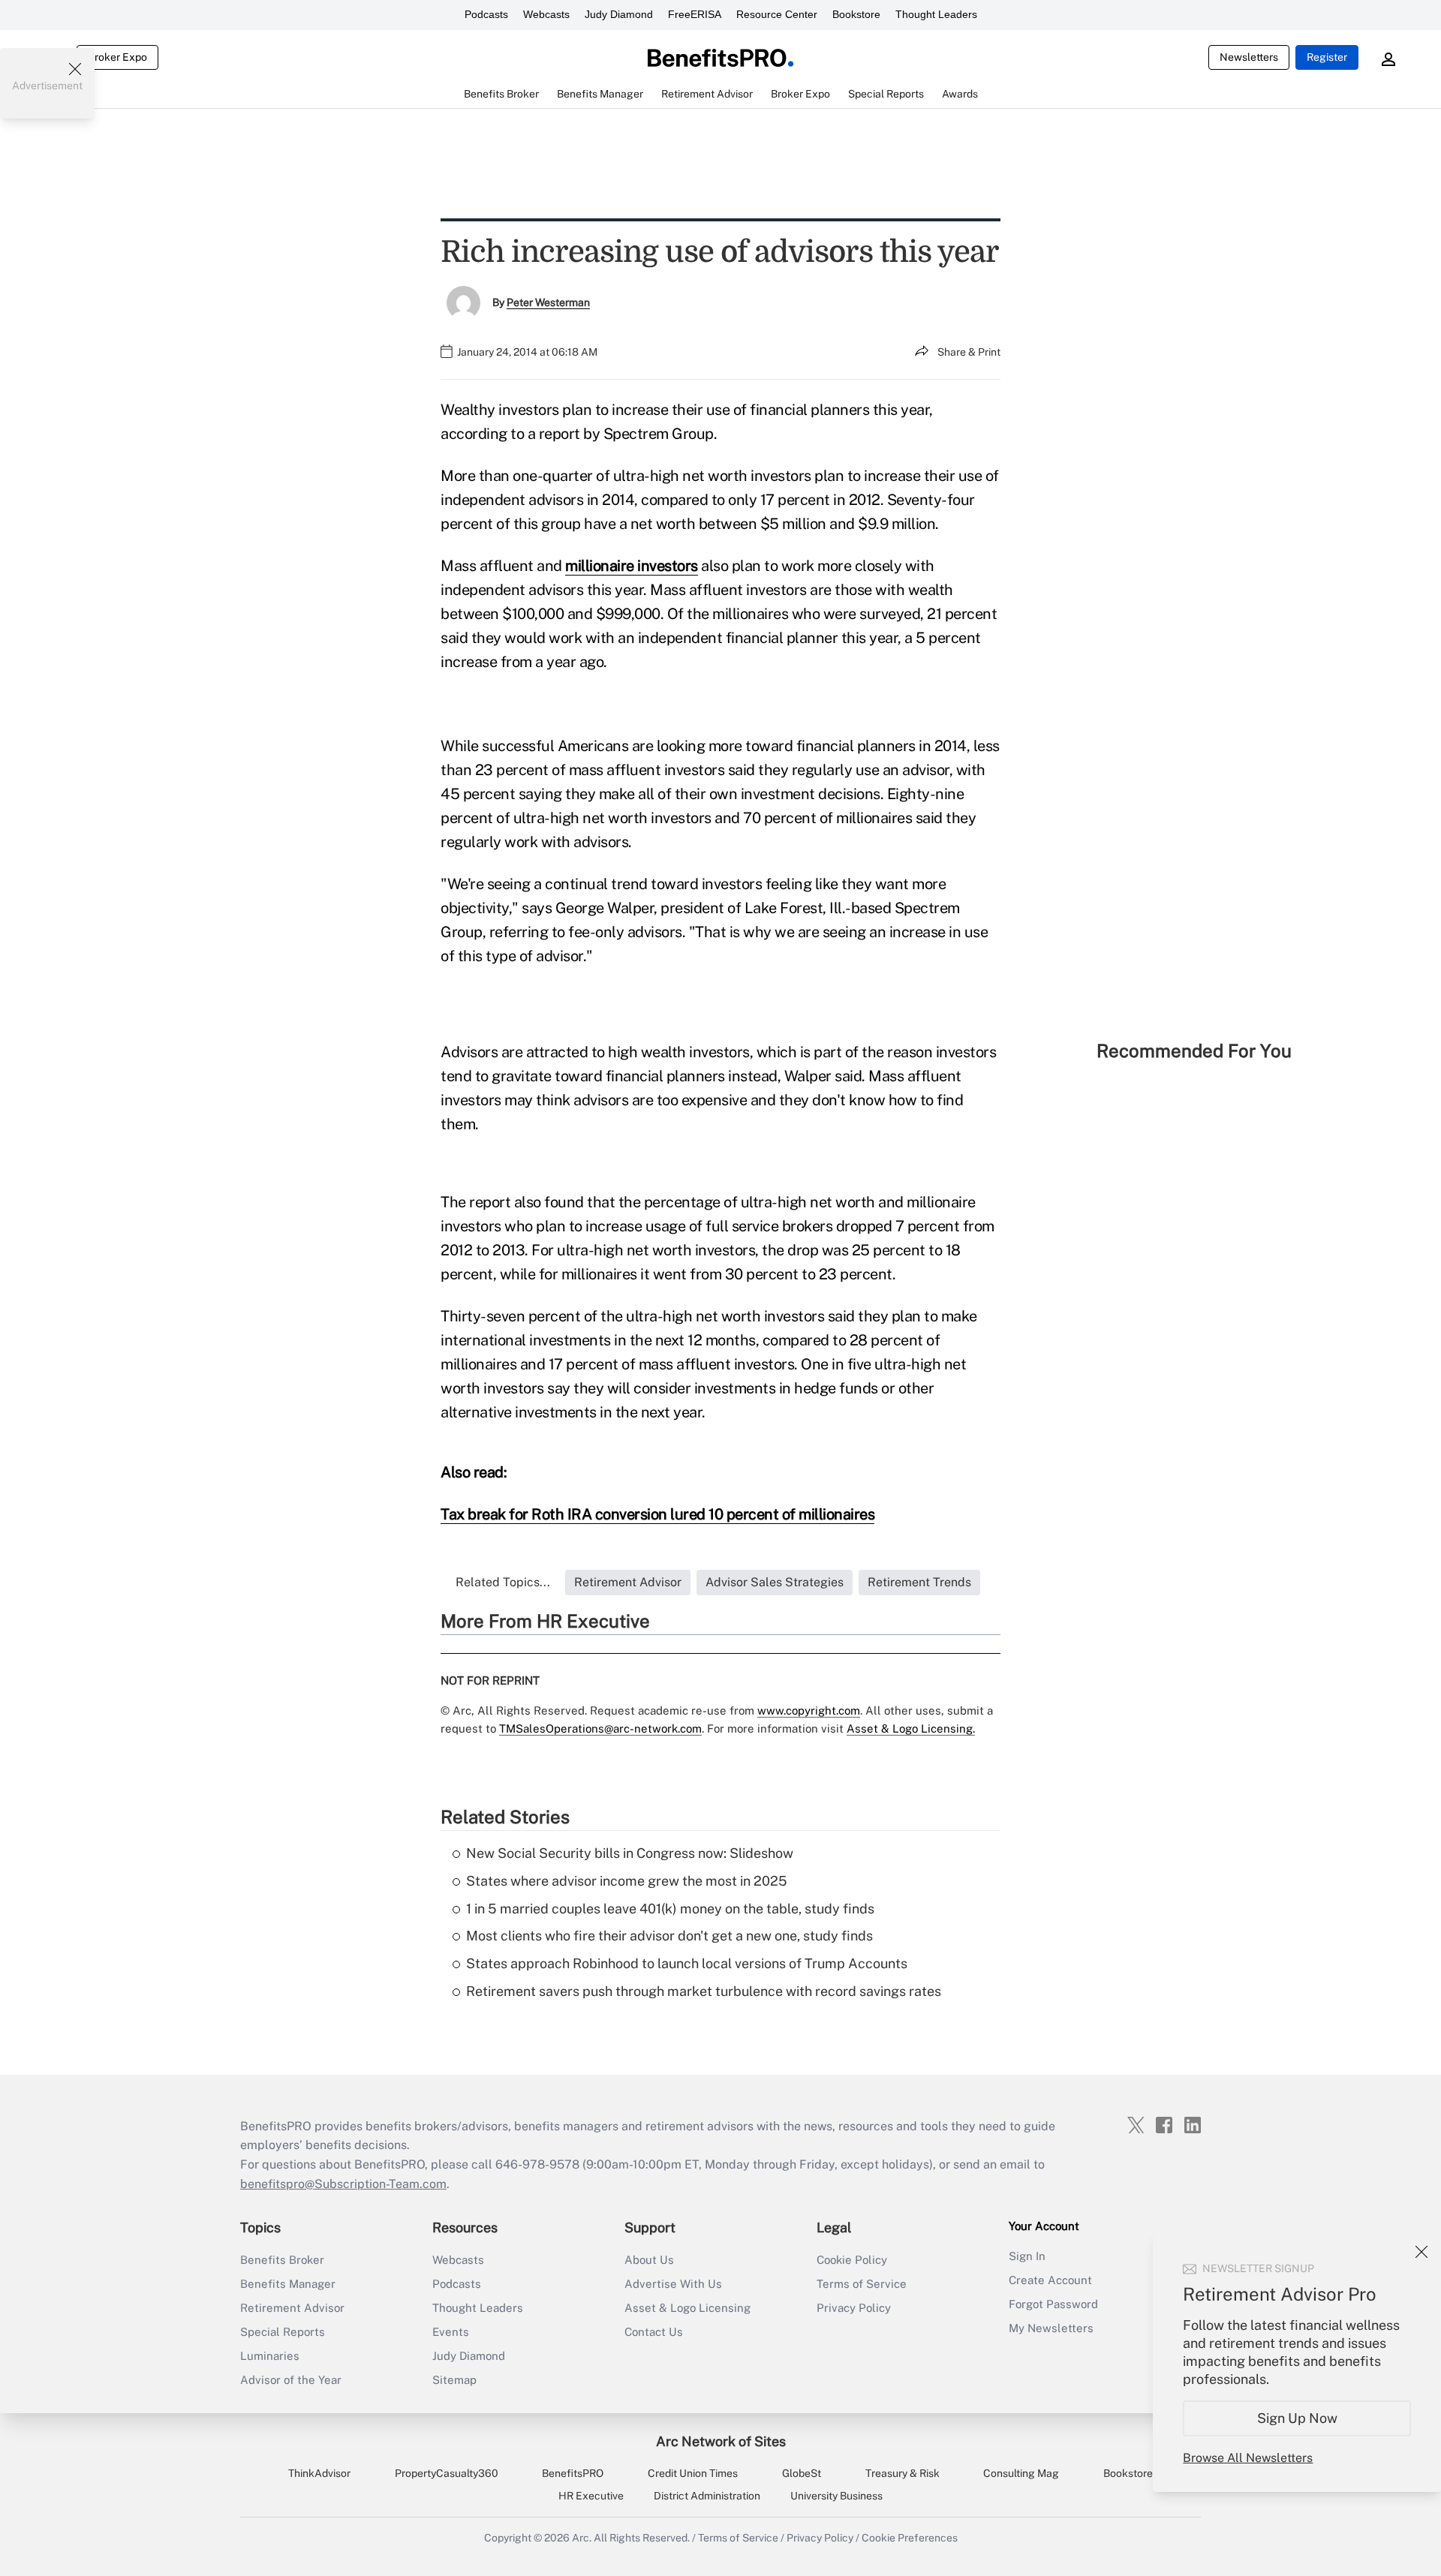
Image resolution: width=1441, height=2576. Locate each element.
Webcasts (546, 14)
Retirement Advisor (292, 2308)
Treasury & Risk (903, 2473)
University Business (836, 2496)
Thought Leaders (936, 14)
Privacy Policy (854, 2308)
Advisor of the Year (291, 2380)
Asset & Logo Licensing (687, 2308)
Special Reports (283, 2332)
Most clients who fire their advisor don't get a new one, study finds (669, 1936)
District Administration (707, 2496)
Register (1327, 57)
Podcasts (486, 14)
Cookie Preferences (910, 2538)
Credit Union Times (693, 2473)
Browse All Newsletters (1248, 2458)
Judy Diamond (619, 14)
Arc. (582, 2538)
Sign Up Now (1297, 2418)
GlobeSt (802, 2473)
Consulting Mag (1021, 2473)
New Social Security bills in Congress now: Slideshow (630, 1853)
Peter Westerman (548, 302)
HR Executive (591, 2496)
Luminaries (270, 2356)
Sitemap (454, 2380)
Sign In (1027, 2256)
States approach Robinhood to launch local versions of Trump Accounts (687, 1963)
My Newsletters (1051, 2328)
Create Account (1050, 2280)
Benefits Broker (282, 2260)
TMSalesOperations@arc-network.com (600, 1728)
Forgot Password (1053, 2304)
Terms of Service (862, 2284)
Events (451, 2332)
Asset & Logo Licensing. (911, 1728)
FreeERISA (695, 14)
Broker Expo (117, 57)
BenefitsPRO (573, 2473)
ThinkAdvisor (319, 2473)
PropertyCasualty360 (447, 2473)
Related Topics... (503, 1582)
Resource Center (777, 14)
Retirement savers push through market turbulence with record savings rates (704, 1991)
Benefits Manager (288, 2284)
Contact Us (654, 2332)
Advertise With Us (673, 2284)
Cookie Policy (852, 2260)
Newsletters (1249, 57)
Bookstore (856, 14)
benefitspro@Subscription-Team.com (343, 2184)
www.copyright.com (809, 1710)
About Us (649, 2260)
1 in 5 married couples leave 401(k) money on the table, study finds (670, 1909)
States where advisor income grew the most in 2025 (627, 1881)
